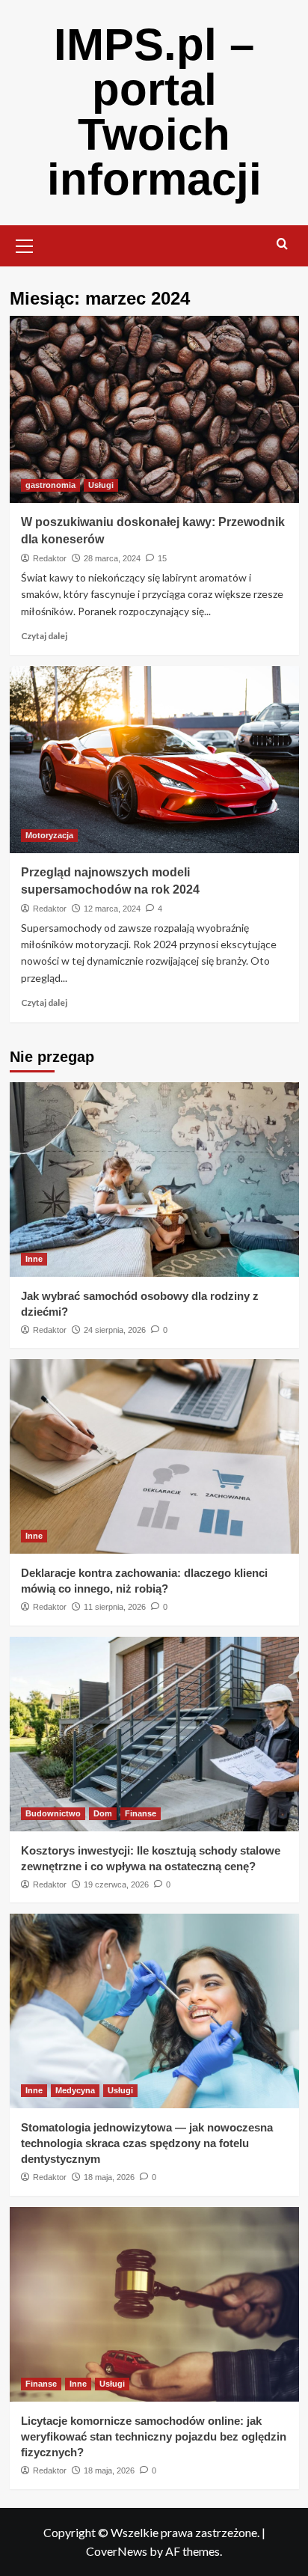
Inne (34, 1259)
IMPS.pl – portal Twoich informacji (154, 112)
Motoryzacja (49, 835)
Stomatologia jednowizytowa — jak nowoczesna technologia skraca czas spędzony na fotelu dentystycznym (147, 2143)
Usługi (101, 485)
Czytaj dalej (44, 636)
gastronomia (50, 485)
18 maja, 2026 (109, 2177)
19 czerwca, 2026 (116, 1884)
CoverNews (117, 2551)
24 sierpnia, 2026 (115, 1330)
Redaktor (50, 558)
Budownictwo (53, 1813)
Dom (103, 1813)
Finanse (141, 1813)
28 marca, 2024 (112, 558)
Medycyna (75, 2090)
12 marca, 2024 (112, 909)
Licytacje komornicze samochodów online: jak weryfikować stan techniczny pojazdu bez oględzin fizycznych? (154, 2436)
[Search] (282, 244)
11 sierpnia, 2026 (115, 1607)
